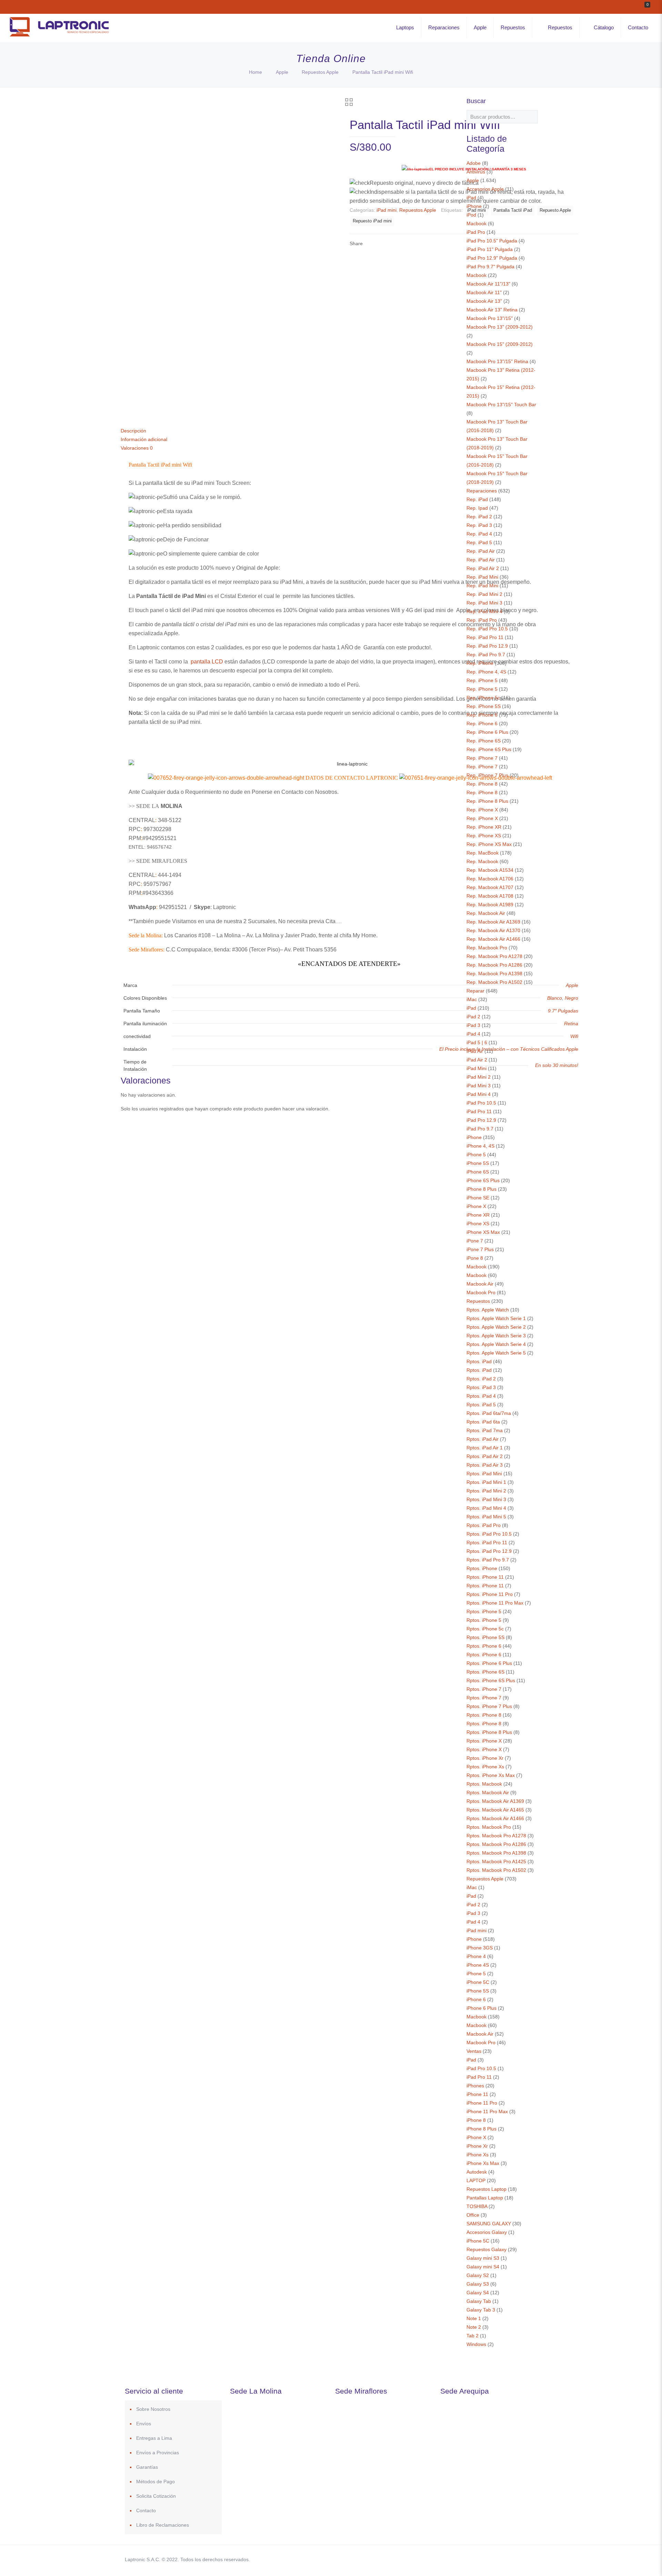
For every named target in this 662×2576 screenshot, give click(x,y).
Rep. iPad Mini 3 (484, 603)
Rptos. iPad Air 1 (485, 1448)
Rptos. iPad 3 (481, 1387)
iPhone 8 (476, 2120)
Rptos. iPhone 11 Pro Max (495, 1603)
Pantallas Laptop (485, 2198)
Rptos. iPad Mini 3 (486, 1499)
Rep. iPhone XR (484, 827)
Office (473, 2215)
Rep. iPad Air (481, 551)
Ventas (474, 2051)
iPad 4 (473, 1034)
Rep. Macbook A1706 (490, 879)
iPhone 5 (476, 1155)
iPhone (474, 206)
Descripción (133, 431)
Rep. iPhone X (482, 810)
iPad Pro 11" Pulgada (490, 249)
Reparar (475, 991)
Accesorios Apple (485, 189)
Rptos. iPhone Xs (485, 1767)
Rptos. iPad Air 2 (485, 1456)
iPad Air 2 (477, 1060)
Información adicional (144, 439)
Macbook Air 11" (484, 292)
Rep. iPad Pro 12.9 (487, 646)
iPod (471, 215)
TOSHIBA (477, 2206)
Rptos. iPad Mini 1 (486, 1482)
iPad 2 (473, 1017)
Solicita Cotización (156, 2496)
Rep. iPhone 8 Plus (487, 801)
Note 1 (474, 2318)
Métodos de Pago (156, 2482)
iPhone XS (478, 1224)
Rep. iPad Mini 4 (484, 611)
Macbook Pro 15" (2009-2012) (500, 344)
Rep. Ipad (477, 508)
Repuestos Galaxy (487, 2249)
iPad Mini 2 (479, 1077)
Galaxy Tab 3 (481, 2310)
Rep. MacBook (483, 853)
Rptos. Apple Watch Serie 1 (496, 1318)
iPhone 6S (478, 1172)
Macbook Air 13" (484, 301)
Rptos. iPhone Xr (485, 1758)
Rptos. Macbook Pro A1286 (496, 1844)
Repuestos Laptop (487, 2189)
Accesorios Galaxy (487, 2232)
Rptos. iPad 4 (481, 1396)
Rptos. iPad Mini (484, 1474)
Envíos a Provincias (158, 2453)
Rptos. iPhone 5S (485, 1637)
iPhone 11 (477, 2094)
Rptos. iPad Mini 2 (486, 1491)
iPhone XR (478, 1215)
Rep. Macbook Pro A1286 (494, 965)
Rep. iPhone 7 (482, 758)
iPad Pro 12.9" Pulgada (492, 258)
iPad (471, 198)
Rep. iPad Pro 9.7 (486, 655)
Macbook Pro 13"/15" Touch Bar (501, 405)
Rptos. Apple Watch (488, 1310)
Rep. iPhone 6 (482, 715)
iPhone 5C (478, 1982)
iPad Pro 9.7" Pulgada (490, 267)
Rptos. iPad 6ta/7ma (489, 1413)
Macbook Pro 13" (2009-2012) (500, 327)
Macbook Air (480, 1284)
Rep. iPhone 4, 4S (486, 672)
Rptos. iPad (479, 1361)
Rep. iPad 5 (479, 542)
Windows (476, 2344)
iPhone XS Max (483, 1232)
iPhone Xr (477, 2146)
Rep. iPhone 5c (483, 698)
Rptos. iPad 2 (481, 1379)
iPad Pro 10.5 (481, 1103)
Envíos (144, 2424)
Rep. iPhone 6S (484, 741)
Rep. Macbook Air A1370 (493, 930)
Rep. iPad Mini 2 (484, 594)
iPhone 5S (478, 1163)
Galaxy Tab (479, 2301)
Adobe (474, 163)
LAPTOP (476, 2180)
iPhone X (476, 1206)
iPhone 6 (476, 1999)
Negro (571, 998)
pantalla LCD (207, 662)
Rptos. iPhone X (484, 1741)
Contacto (146, 2510)
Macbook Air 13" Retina (492, 310)
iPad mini (387, 210)
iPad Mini (477, 1068)
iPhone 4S (478, 1965)
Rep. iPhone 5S (484, 706)
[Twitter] (475, 2559)
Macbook (477, 223)
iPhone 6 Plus (482, 2008)
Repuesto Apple (555, 210)
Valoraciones (137, 448)
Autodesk (477, 2172)
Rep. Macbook (482, 861)
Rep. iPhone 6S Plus (489, 749)
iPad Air (475, 1051)
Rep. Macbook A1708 (490, 896)
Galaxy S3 (478, 2284)
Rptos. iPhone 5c (485, 1629)
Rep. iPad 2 (479, 517)
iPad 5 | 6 (477, 1042)
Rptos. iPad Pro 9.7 (488, 1560)
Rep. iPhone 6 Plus (487, 732)
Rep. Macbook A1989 (490, 905)
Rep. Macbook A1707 (490, 887)
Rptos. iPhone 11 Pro (490, 1594)
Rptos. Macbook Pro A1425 (496, 1861)
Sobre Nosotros (153, 2409)
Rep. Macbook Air (486, 913)
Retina (571, 1024)
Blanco (555, 998)
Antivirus (476, 172)
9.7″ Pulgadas (563, 1011)
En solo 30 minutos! (557, 1065)
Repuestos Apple (320, 72)
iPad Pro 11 (479, 1111)
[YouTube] (484, 2559)
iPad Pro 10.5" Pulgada (492, 241)
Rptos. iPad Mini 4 (486, 1508)
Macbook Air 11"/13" (488, 284)
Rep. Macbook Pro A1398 (494, 974)
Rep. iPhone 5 (482, 680)
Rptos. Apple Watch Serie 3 (496, 1336)
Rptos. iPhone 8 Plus (489, 1732)
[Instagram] (503, 2559)
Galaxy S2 (478, 2275)
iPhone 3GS (480, 1948)
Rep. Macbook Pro (487, 948)
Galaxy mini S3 (483, 2258)
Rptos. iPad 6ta (483, 1422)
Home (255, 72)
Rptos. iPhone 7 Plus (489, 1706)
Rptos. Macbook (484, 1784)
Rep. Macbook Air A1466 (493, 939)
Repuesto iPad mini (372, 221)
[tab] (349, 431)
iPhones (475, 2086)
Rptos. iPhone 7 (484, 1689)
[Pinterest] (494, 2559)
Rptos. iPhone (482, 1568)
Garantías (147, 2467)
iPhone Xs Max (483, 2163)
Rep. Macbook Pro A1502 (494, 982)
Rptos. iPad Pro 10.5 (489, 1534)
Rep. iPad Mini (482, 577)
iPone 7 (475, 1241)
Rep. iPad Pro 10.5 (487, 629)
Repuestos (478, 1301)
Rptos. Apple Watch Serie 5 (496, 1353)
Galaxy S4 (478, 2293)
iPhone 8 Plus (482, 1189)
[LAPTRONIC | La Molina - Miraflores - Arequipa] (59, 38)
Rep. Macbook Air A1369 (493, 922)
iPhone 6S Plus (483, 1180)
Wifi (574, 1036)
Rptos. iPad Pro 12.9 (489, 1551)
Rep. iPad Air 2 (483, 568)
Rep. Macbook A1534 (490, 870)
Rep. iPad (477, 499)
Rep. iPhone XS (484, 836)
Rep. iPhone (480, 663)
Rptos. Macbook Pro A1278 (496, 1836)
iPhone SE (478, 1198)
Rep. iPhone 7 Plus (487, 775)
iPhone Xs (478, 2155)
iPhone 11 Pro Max (487, 2111)
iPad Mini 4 (479, 1094)
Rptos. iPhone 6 (484, 1646)
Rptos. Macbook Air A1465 (495, 1810)
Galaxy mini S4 (483, 2267)
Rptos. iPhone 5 (484, 1611)
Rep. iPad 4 (479, 534)
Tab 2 (473, 2336)
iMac (472, 999)
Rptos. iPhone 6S (485, 1672)
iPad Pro (476, 232)
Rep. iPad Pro (482, 620)
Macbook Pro (481, 1292)
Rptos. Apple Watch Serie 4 (496, 1344)
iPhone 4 (476, 1956)
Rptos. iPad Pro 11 (487, 1542)
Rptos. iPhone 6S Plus (491, 1680)
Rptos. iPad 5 (481, 1405)
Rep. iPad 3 (479, 525)
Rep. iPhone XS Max (489, 844)
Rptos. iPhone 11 (485, 1577)
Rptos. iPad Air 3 (485, 1465)
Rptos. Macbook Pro (489, 1827)
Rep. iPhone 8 (482, 784)
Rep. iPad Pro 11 (485, 637)
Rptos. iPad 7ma (485, 1430)
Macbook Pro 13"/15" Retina (497, 361)
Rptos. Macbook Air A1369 (495, 1801)
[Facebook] (466, 2559)
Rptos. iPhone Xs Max (491, 1775)
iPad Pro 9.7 (480, 1129)
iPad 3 (473, 1025)
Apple (282, 72)
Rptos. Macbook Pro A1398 (496, 1853)
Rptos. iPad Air (483, 1439)
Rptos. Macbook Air (488, 1793)
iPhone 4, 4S (480, 1146)
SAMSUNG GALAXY (489, 2224)
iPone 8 (475, 1258)
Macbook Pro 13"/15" (490, 318)
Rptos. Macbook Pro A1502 (496, 1870)
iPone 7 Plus (480, 1249)
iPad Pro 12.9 (481, 1120)
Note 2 (474, 2327)
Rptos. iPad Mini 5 (486, 1517)
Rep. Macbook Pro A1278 (494, 956)
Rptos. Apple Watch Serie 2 (496, 1327)
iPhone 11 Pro (482, 2103)
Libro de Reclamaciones (163, 2525)
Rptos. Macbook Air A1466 (495, 1818)
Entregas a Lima (154, 2438)
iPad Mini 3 (479, 1086)
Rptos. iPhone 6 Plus (489, 1663)
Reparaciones (482, 491)
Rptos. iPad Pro (484, 1525)
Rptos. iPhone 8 (484, 1715)
